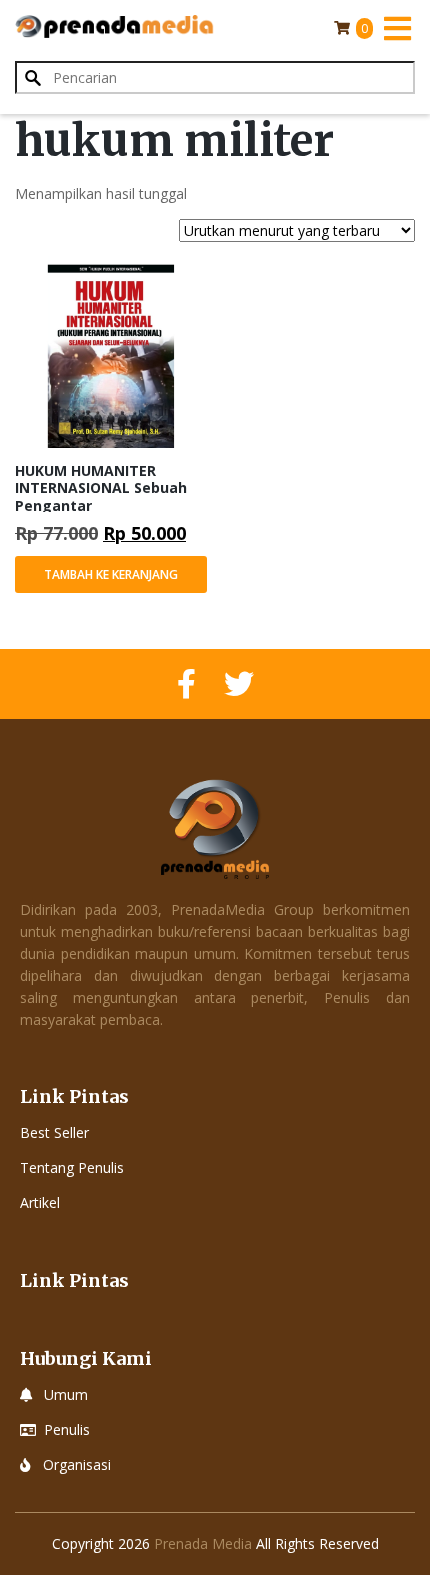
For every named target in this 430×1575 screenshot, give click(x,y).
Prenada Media (203, 1543)
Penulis (67, 1429)
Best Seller (54, 1132)
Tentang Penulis (72, 1167)
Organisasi (77, 1464)
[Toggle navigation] (397, 28)
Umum (66, 1394)
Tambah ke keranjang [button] (111, 574)
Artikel (40, 1202)
